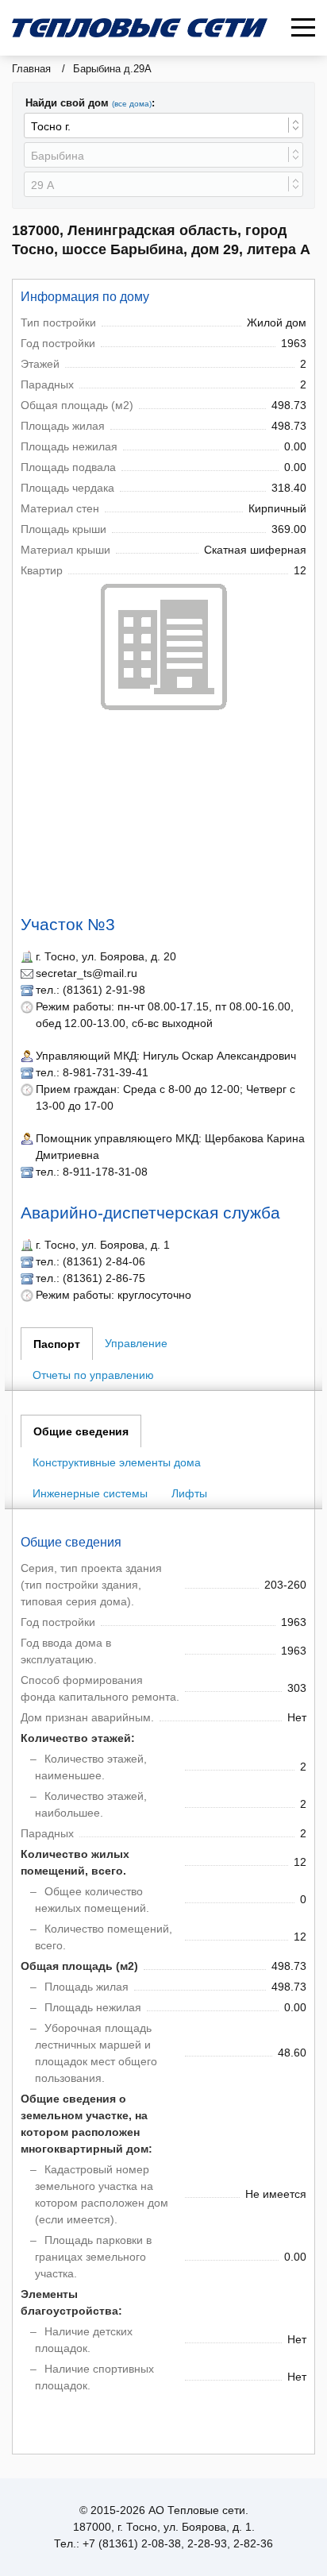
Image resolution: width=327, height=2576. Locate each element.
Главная (31, 69)
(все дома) (132, 104)
